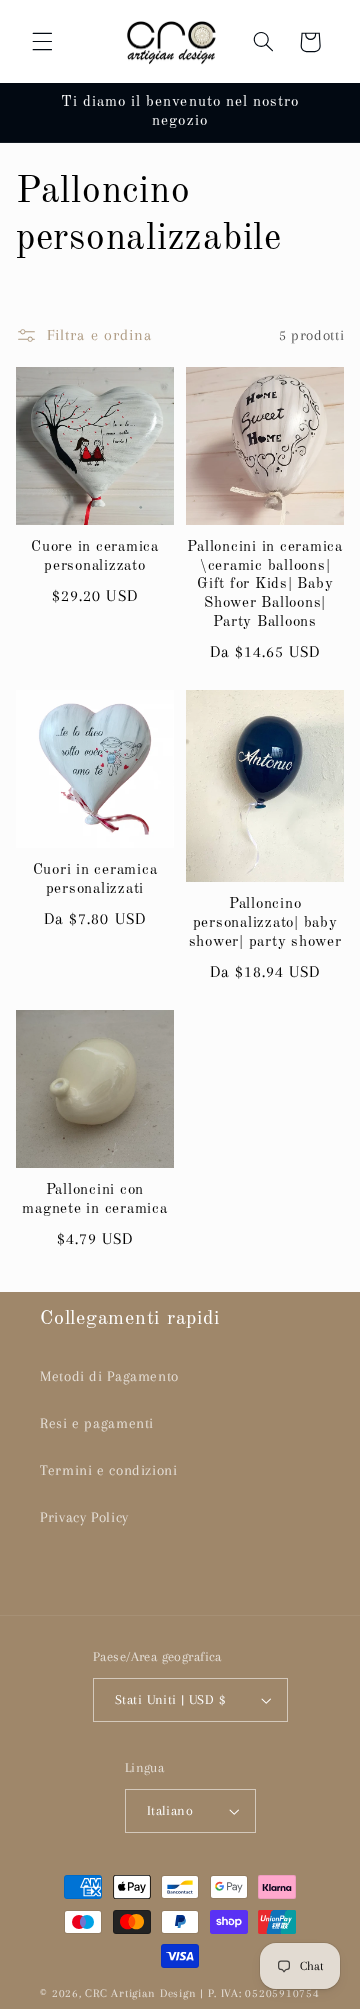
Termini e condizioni (109, 1470)
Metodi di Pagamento (109, 1376)
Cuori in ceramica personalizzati (95, 880)
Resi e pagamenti (97, 1423)
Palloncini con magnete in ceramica (94, 1200)
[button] (42, 42)
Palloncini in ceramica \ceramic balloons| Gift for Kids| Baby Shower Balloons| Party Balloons (265, 585)
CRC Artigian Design (140, 1993)
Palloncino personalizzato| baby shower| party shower (265, 923)
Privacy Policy (84, 1517)
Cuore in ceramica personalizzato (95, 557)
